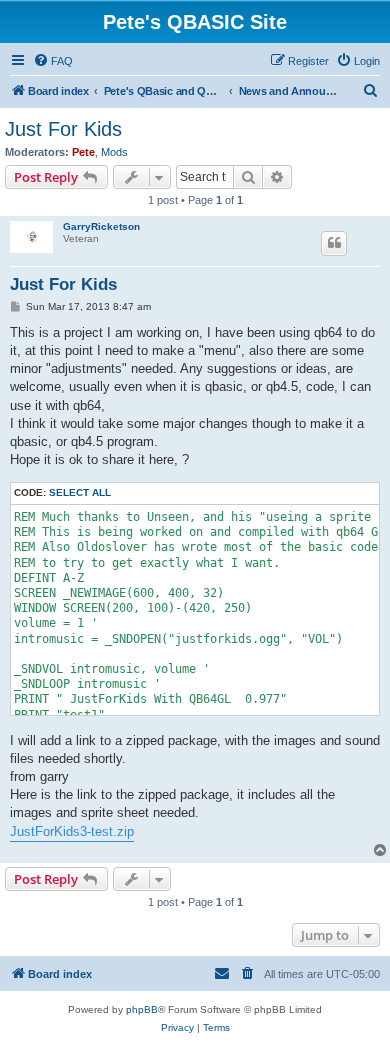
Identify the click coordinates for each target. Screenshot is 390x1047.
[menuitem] (53, 61)
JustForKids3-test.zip (72, 831)
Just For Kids (63, 129)
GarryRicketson (101, 226)
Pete (83, 152)
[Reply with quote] (334, 243)
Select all (80, 492)
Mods (114, 152)
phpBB (142, 1009)
